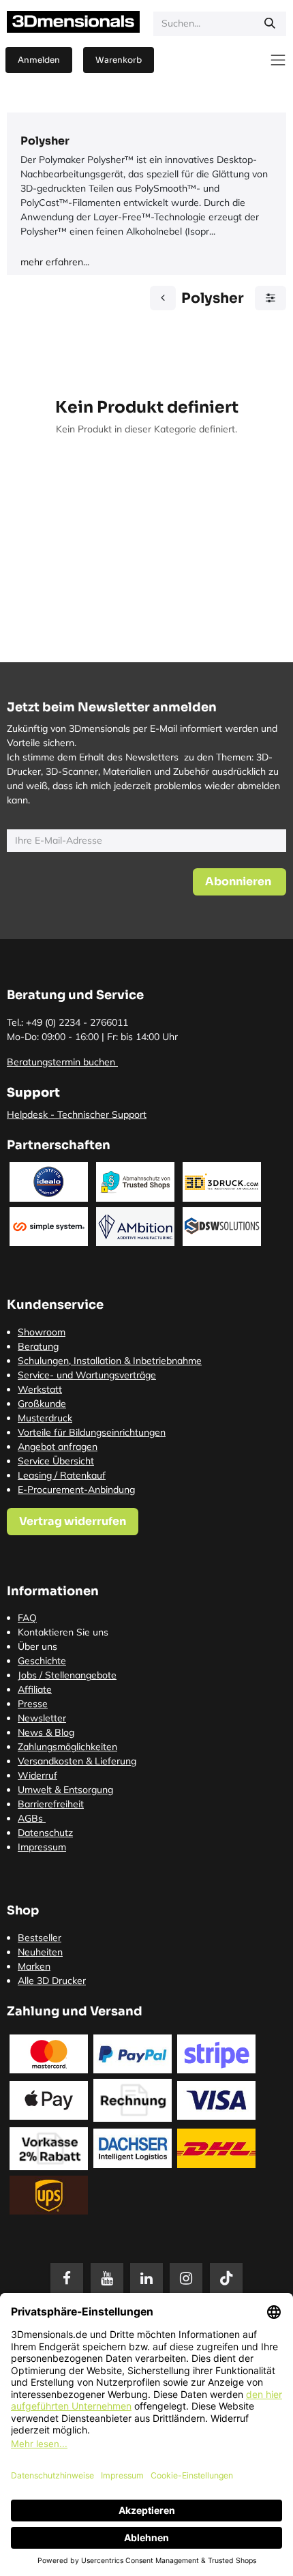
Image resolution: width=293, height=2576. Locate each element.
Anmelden (39, 60)
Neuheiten (40, 1952)
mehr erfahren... (55, 262)
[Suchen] (270, 24)
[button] (240, 882)
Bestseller (40, 1938)
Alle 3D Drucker (52, 1981)
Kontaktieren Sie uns (63, 1632)
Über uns (37, 1646)
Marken (34, 1966)
